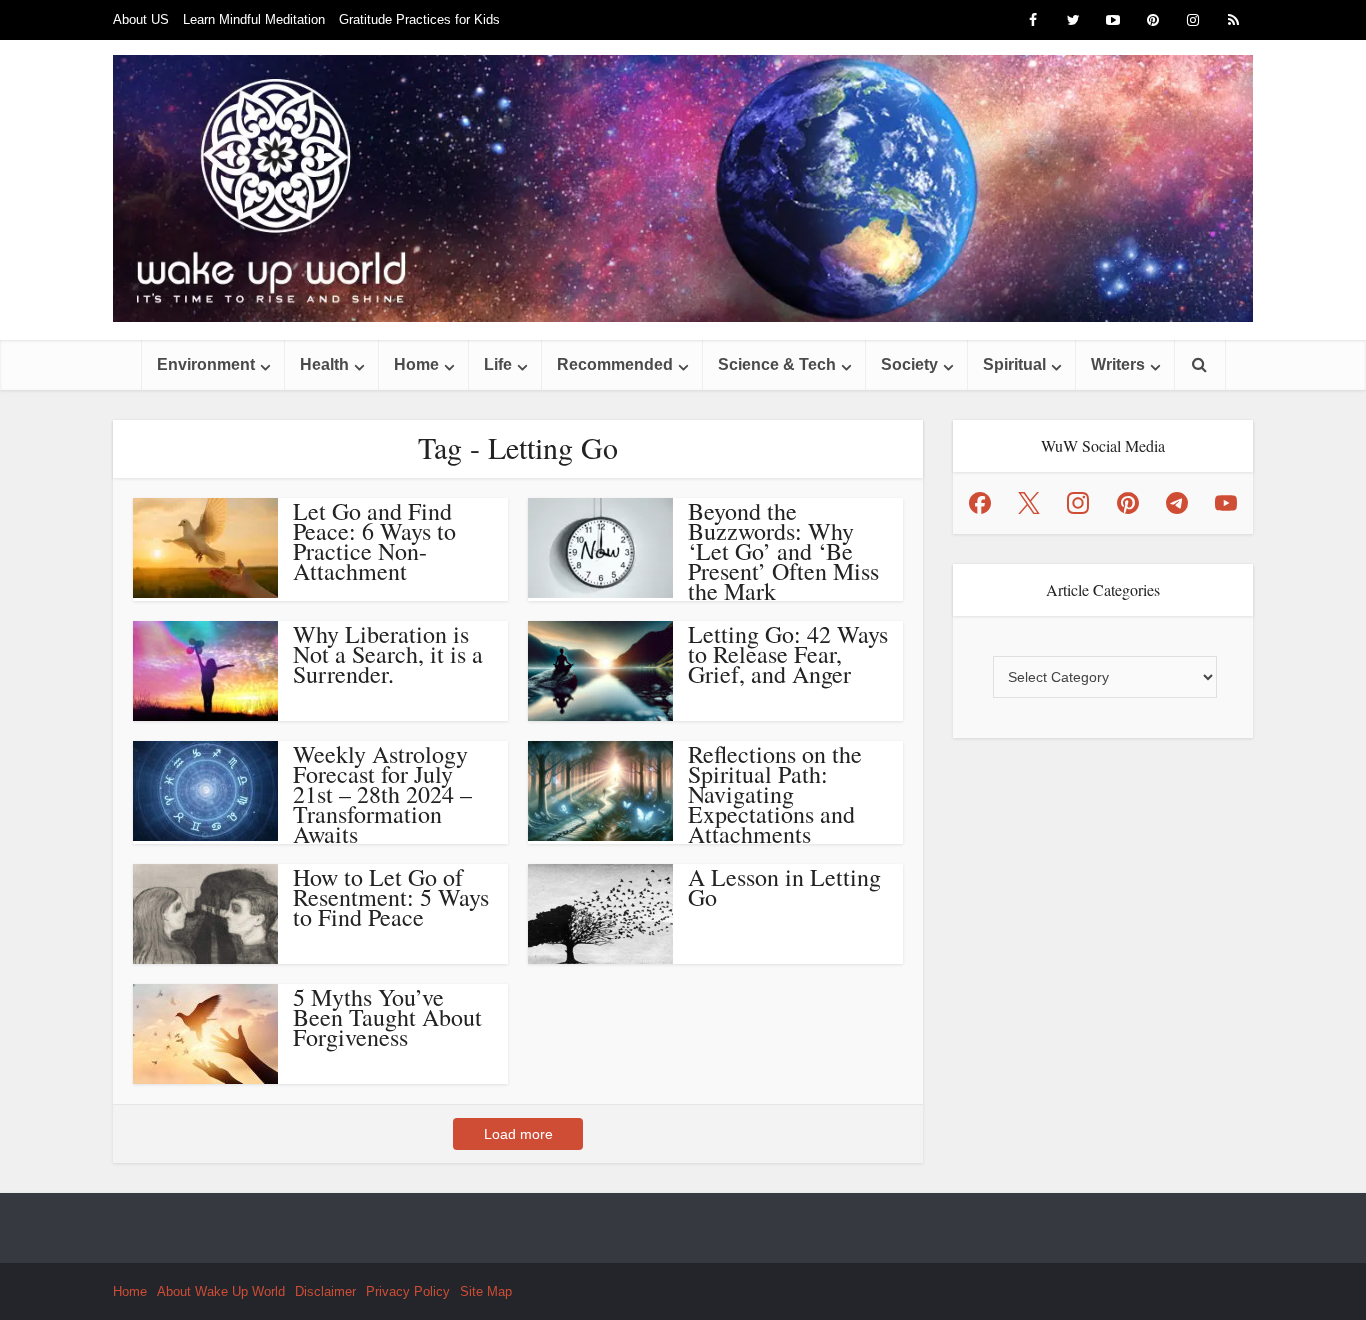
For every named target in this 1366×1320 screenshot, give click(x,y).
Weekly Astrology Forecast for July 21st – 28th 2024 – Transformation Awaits (382, 794)
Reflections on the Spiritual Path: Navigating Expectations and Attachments (775, 794)
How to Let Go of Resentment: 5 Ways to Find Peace (391, 897)
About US (141, 19)
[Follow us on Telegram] (1177, 503)
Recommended (615, 364)
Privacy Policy (408, 1291)
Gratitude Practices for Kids (419, 19)
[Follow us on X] (1029, 503)
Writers (1118, 364)
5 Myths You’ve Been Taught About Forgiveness (387, 1017)
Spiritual (1014, 364)
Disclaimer (325, 1291)
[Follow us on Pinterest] (1128, 503)
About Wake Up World (221, 1291)
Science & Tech (777, 364)
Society (909, 364)
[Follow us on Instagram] (1078, 503)
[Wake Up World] (683, 188)
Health (324, 364)
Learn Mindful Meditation (254, 19)
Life (498, 364)
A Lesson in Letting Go (784, 887)
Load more (518, 1134)
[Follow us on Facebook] (980, 503)
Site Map (486, 1291)
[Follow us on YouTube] (1226, 503)
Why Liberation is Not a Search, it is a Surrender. (388, 654)
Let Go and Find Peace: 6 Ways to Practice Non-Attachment (374, 541)
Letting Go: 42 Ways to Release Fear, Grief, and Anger (788, 654)
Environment (206, 364)
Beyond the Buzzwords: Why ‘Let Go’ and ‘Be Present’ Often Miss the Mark (783, 551)
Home (416, 364)
